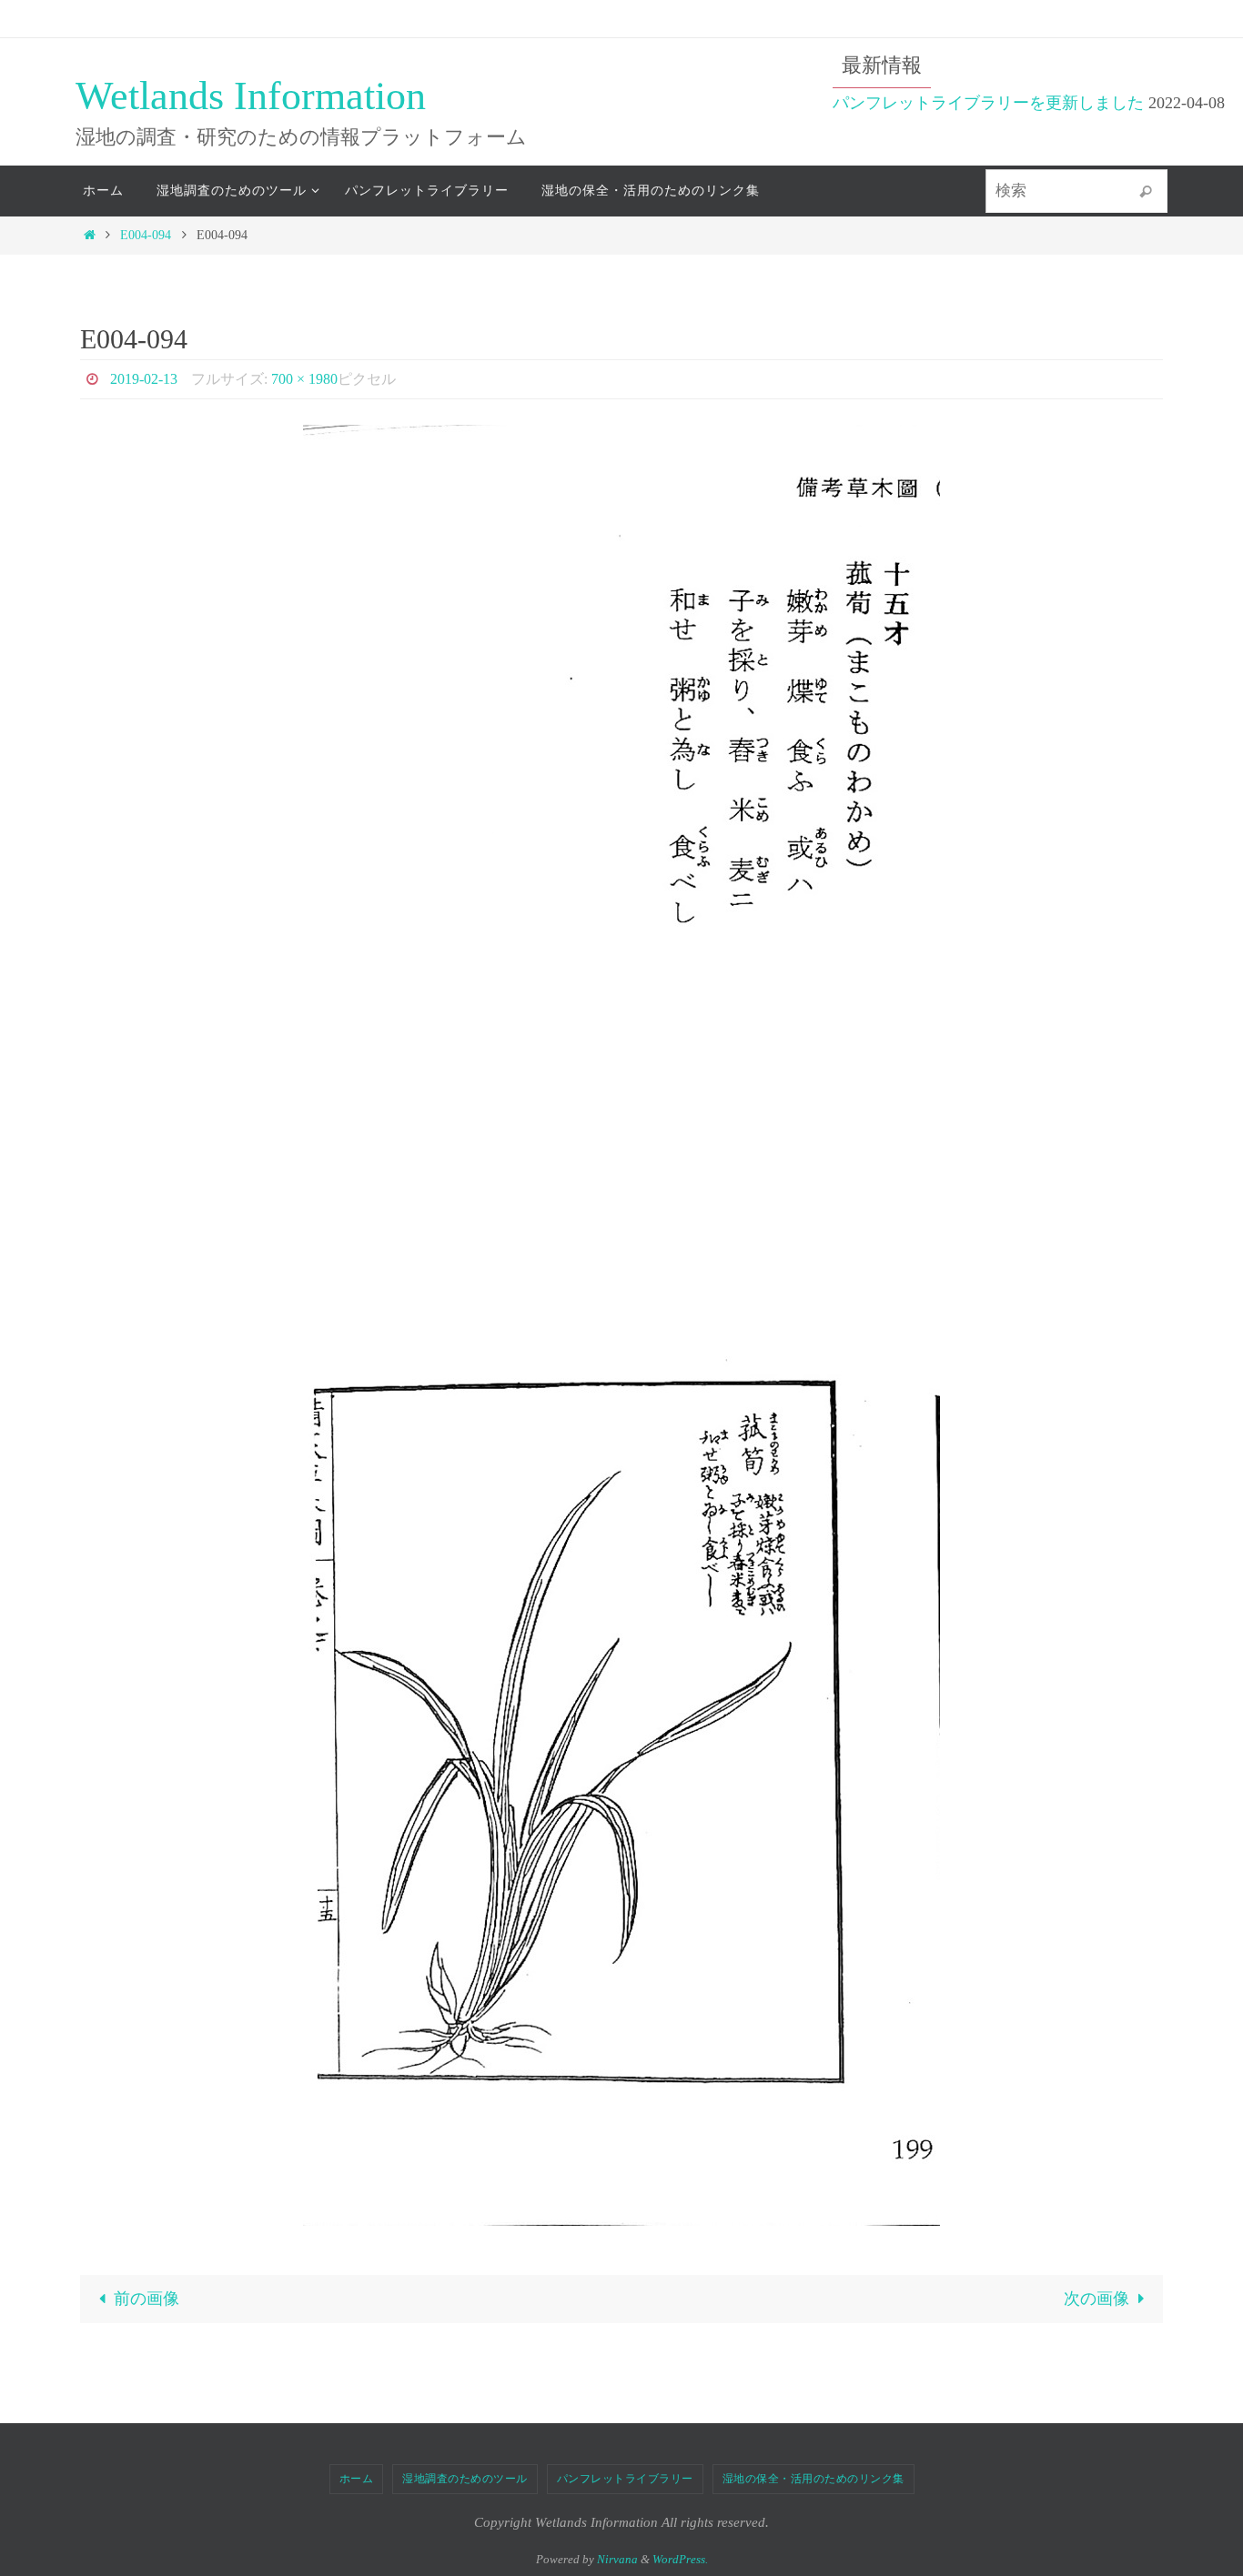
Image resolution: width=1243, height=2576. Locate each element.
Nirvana (617, 2559)
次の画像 (1096, 2299)
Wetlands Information (251, 96)
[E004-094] (621, 1325)
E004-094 (146, 235)
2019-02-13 (144, 379)
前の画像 (147, 2299)
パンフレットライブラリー (625, 2479)
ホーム (357, 2479)
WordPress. (680, 2559)
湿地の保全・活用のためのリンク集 (814, 2479)
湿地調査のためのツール (465, 2479)
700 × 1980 (304, 379)
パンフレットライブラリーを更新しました (988, 103)
